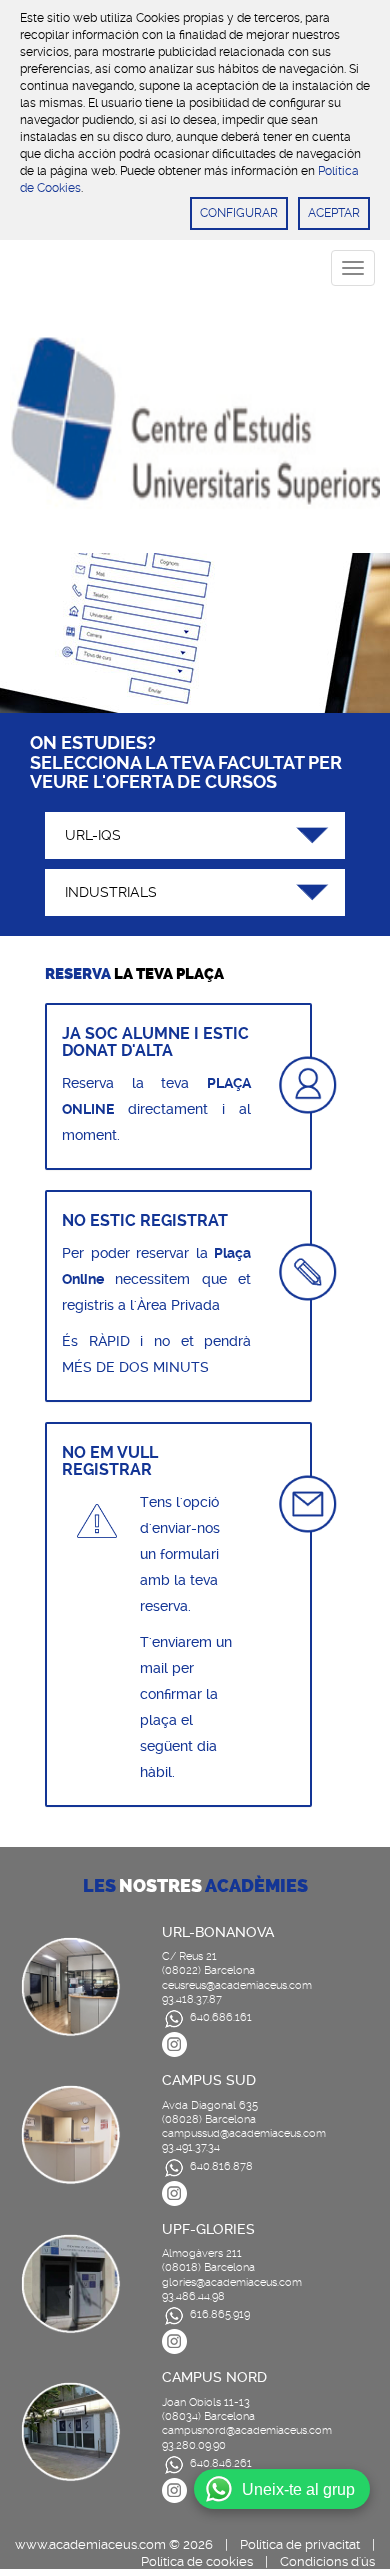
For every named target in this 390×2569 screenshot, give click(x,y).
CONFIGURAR (239, 213)
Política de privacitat (300, 2544)
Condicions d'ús (327, 2561)
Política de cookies (197, 2561)
